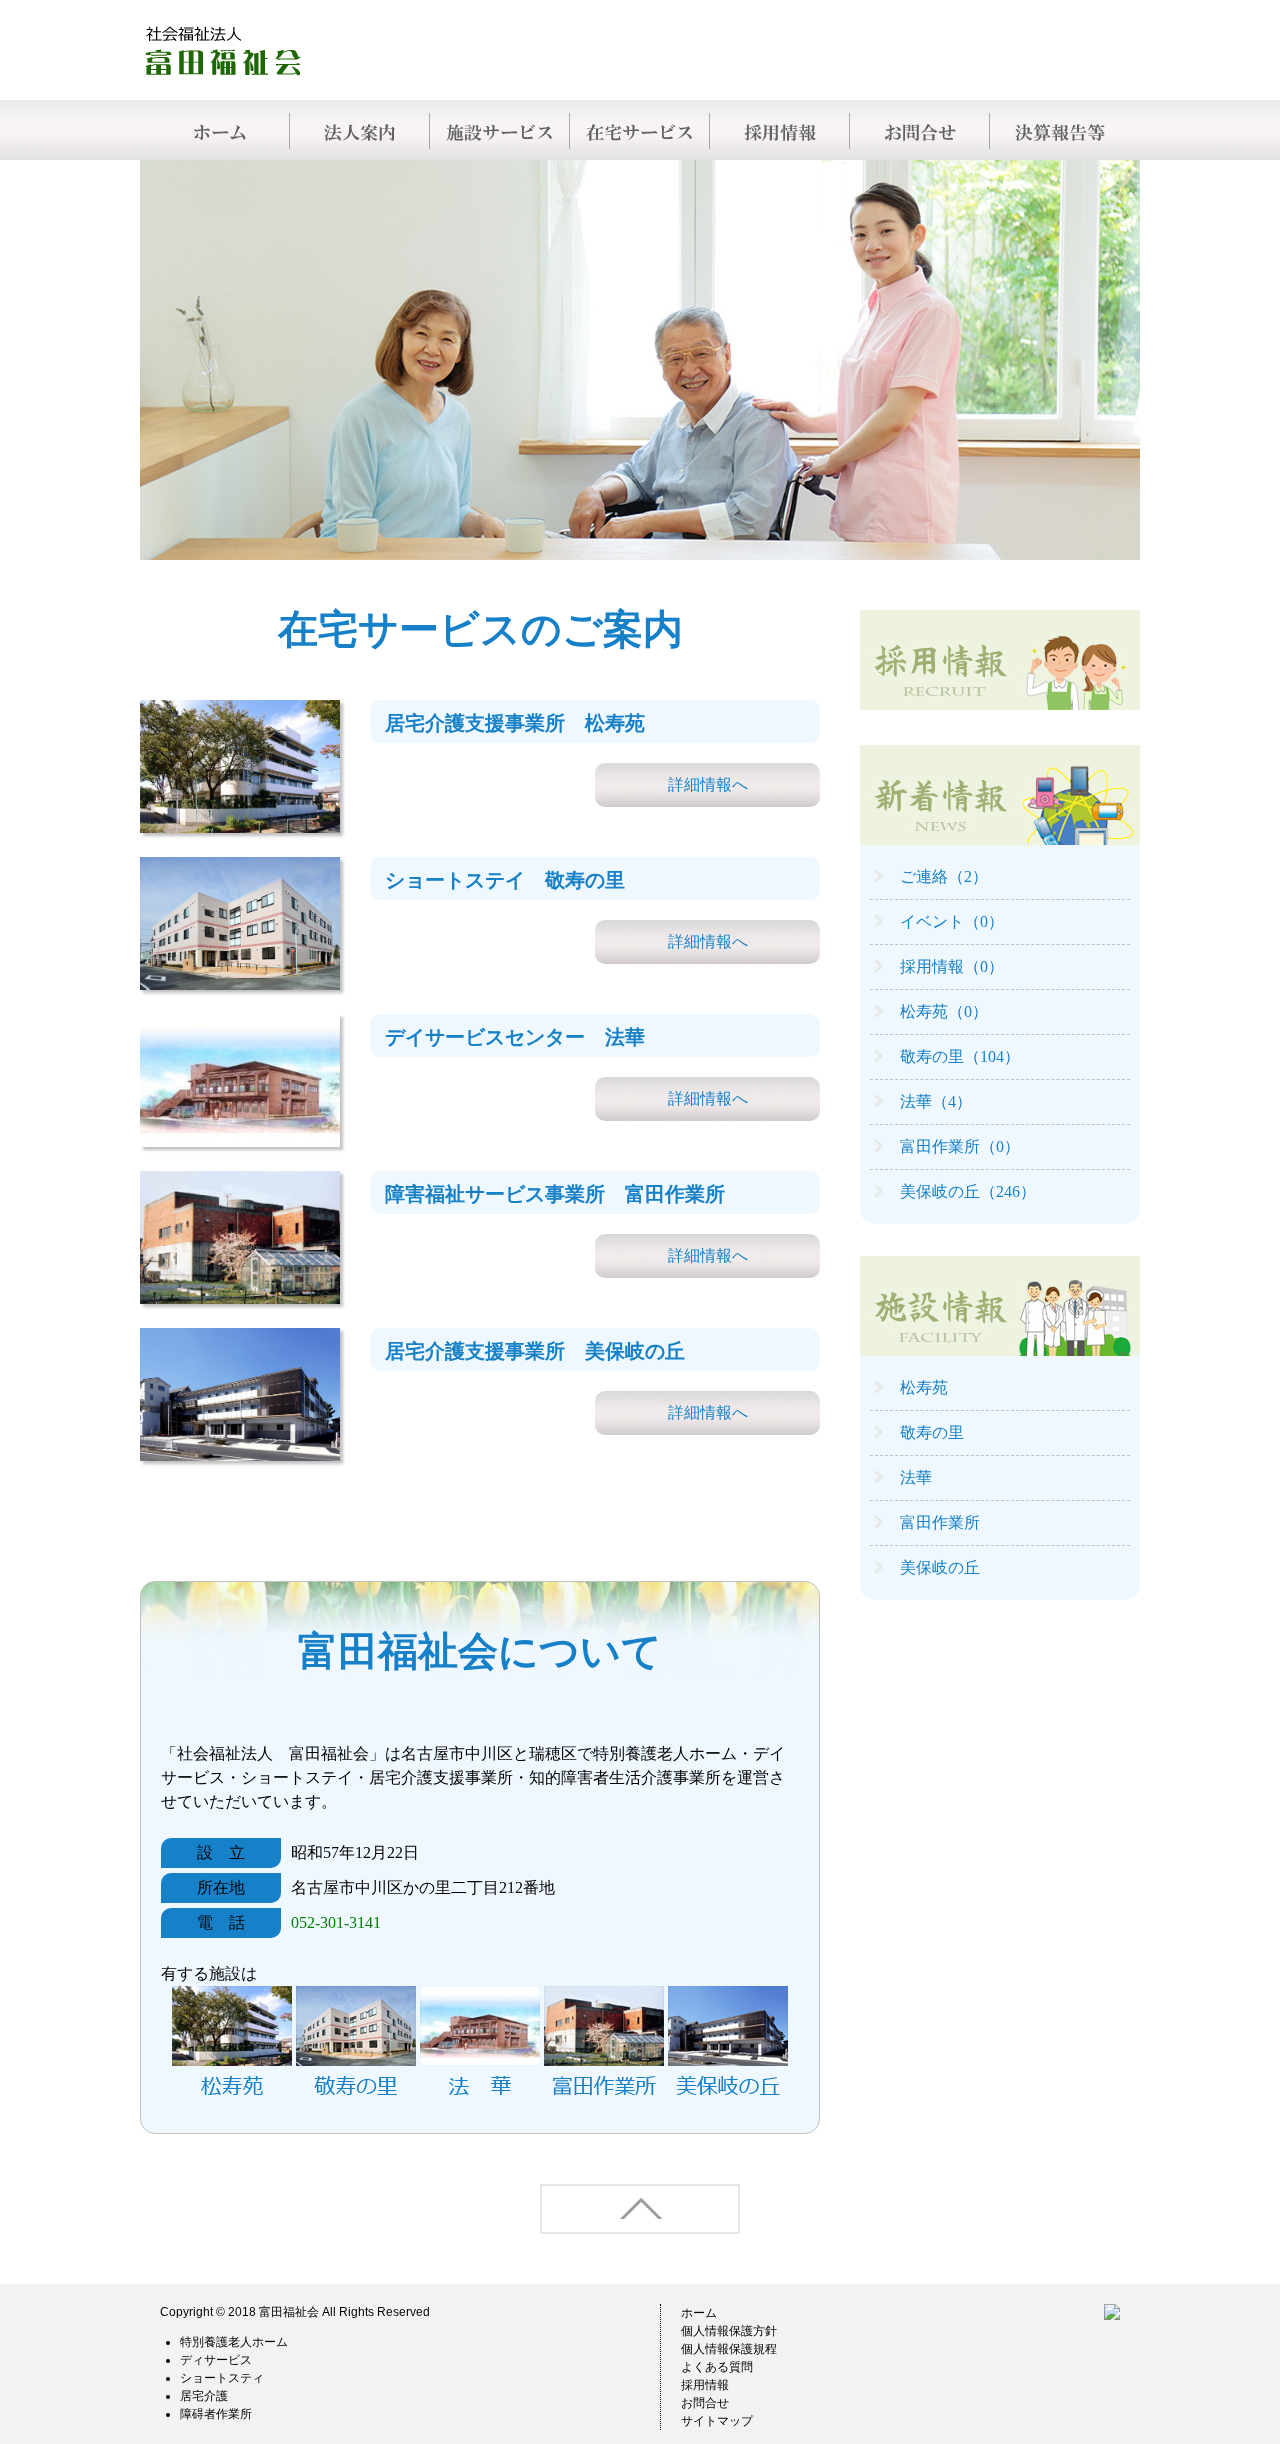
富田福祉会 (289, 2312)
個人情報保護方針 (729, 2331)
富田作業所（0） (960, 1146)
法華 (916, 1477)
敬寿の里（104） (960, 1056)
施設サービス (500, 130)
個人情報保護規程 (729, 2349)
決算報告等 (1060, 130)
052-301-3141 (336, 1922)
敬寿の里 (932, 1432)
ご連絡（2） (944, 876)
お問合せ (920, 130)
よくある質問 (717, 2367)
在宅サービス (640, 130)
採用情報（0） (952, 966)
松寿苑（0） (944, 1011)
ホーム (699, 2313)
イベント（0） (952, 921)
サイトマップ (717, 2421)
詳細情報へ (708, 784)
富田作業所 (940, 1522)
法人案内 (360, 130)
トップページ (220, 130)
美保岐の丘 (940, 1567)
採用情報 (780, 130)
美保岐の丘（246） (968, 1191)
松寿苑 (924, 1387)
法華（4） (936, 1101)
